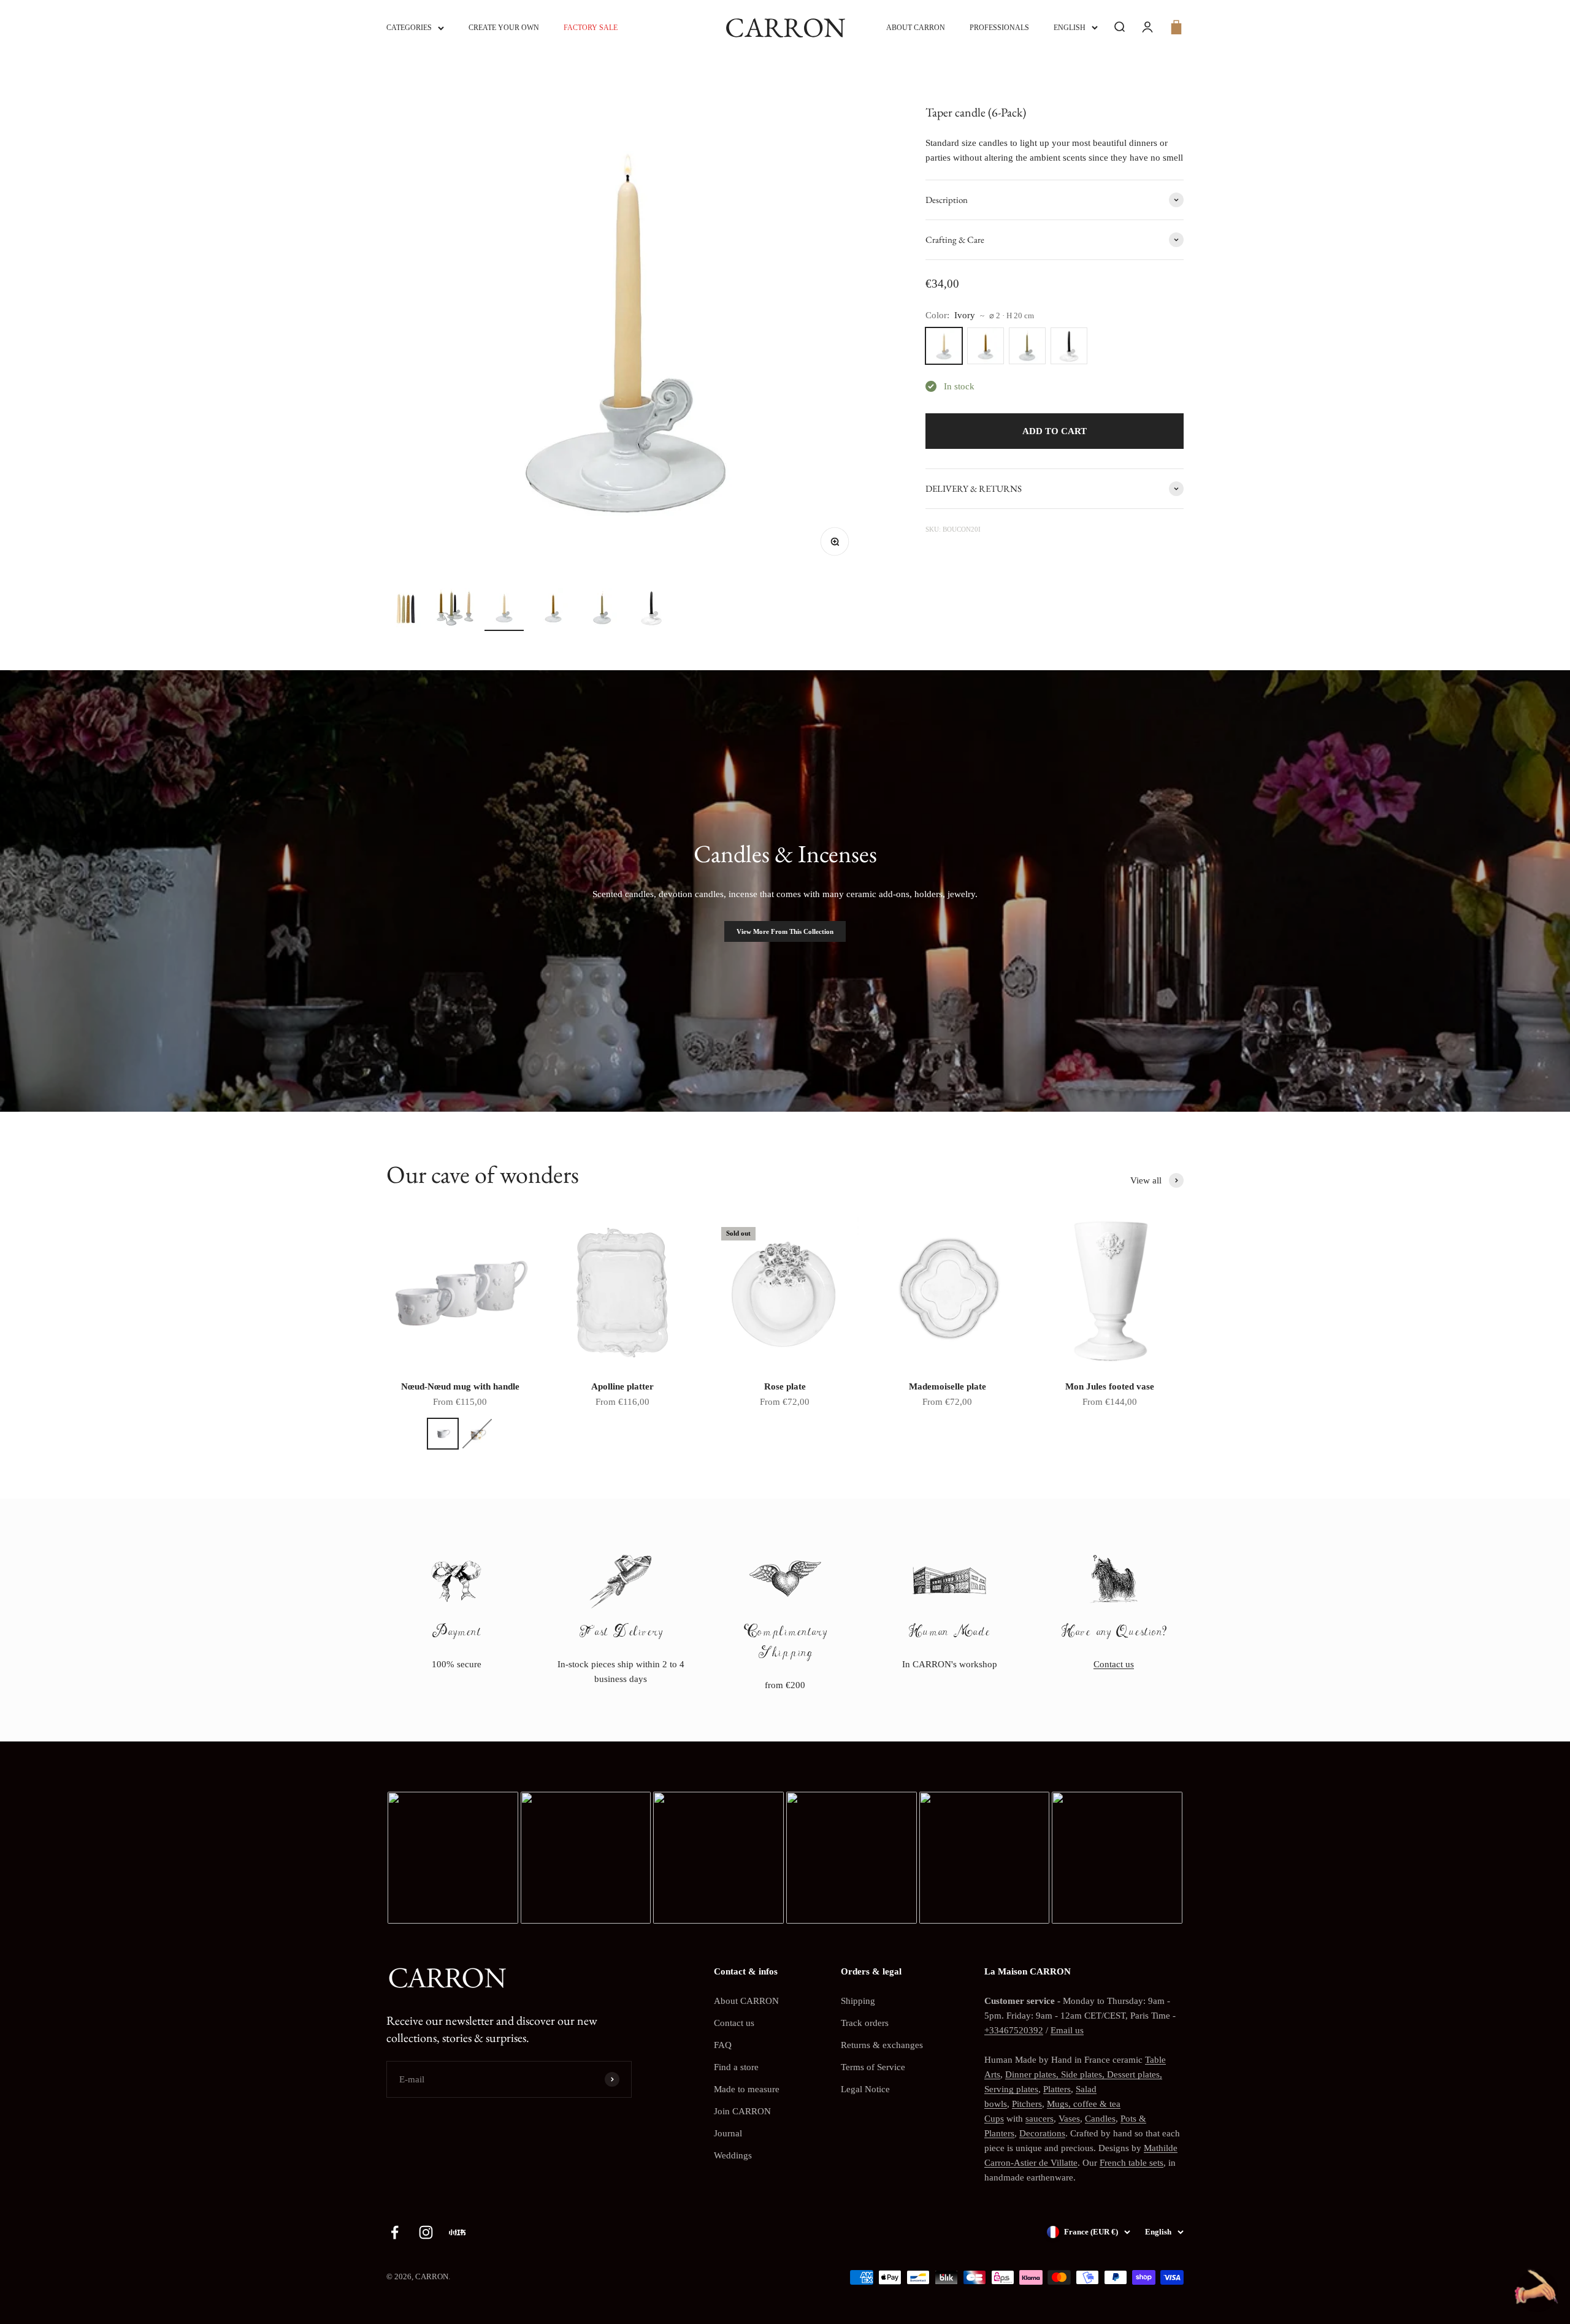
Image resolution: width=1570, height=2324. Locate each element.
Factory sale (591, 28)
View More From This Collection (785, 931)
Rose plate (785, 1386)
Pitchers (1027, 2104)
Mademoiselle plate (948, 1386)
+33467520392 (1014, 2030)
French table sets (1132, 2163)
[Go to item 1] (406, 610)
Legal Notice (865, 2089)
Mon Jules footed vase (1110, 1386)
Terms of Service (873, 2067)
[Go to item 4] (553, 610)
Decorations (1042, 2133)
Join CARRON (742, 2111)
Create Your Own (504, 28)
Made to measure (747, 2089)
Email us (1067, 2030)
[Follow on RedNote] (457, 2232)
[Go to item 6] (651, 610)
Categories (409, 28)
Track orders (865, 2023)
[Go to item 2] (455, 610)
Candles (1100, 2119)
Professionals (999, 28)
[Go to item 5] (602, 610)
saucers (1040, 2119)
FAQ (723, 2045)
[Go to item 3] (504, 610)
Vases (1069, 2119)
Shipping (858, 2001)
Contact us (1114, 1664)
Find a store (736, 2067)
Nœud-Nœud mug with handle (460, 1386)
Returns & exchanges (882, 2045)
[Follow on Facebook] (395, 2232)
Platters (1057, 2089)
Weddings (733, 2155)
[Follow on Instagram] (426, 2232)
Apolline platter (622, 1386)
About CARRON (916, 28)
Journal (728, 2133)
